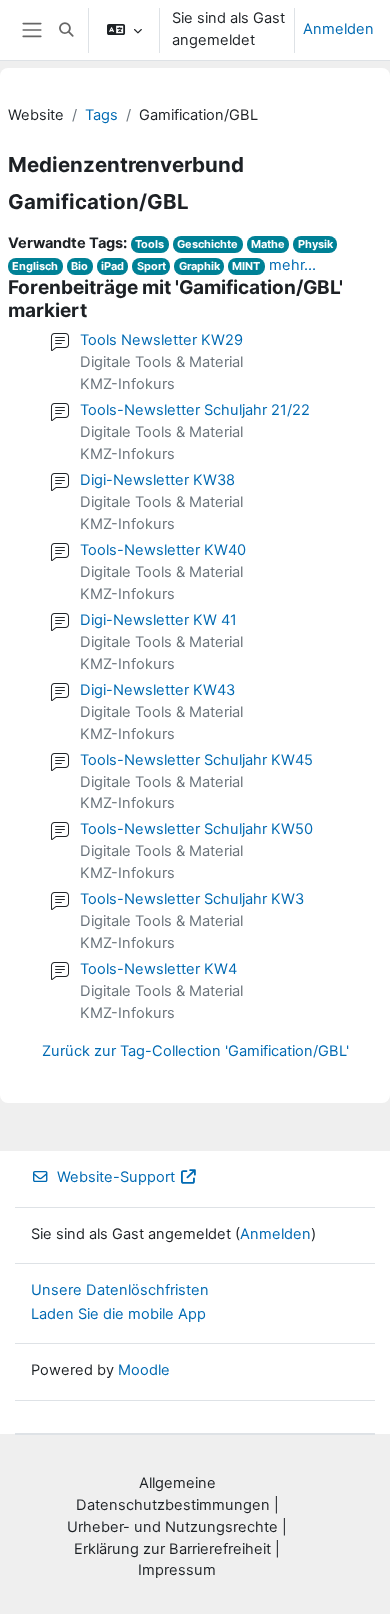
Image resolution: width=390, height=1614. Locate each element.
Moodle (144, 1370)
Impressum (177, 1570)
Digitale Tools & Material (161, 362)
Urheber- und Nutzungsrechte (172, 1527)
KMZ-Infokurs (127, 384)
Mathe (268, 244)
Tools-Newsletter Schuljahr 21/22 (195, 410)
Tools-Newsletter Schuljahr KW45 (196, 760)
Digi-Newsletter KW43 (157, 690)
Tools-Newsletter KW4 (158, 969)
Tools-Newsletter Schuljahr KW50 (196, 829)
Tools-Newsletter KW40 (163, 550)
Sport (151, 266)
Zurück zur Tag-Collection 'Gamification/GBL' (195, 1051)
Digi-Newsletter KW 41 (158, 620)
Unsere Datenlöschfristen (120, 1290)
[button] (66, 30)
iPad (112, 266)
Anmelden (338, 29)
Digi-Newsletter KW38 (157, 480)
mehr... (292, 265)
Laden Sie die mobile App (118, 1314)
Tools (149, 244)
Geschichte (207, 244)
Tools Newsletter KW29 (161, 340)
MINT (246, 266)
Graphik (199, 266)
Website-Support (116, 1177)
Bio (79, 266)
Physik (315, 244)
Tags (101, 115)
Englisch (35, 266)
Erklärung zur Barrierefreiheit (172, 1549)
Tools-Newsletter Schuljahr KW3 (192, 899)
